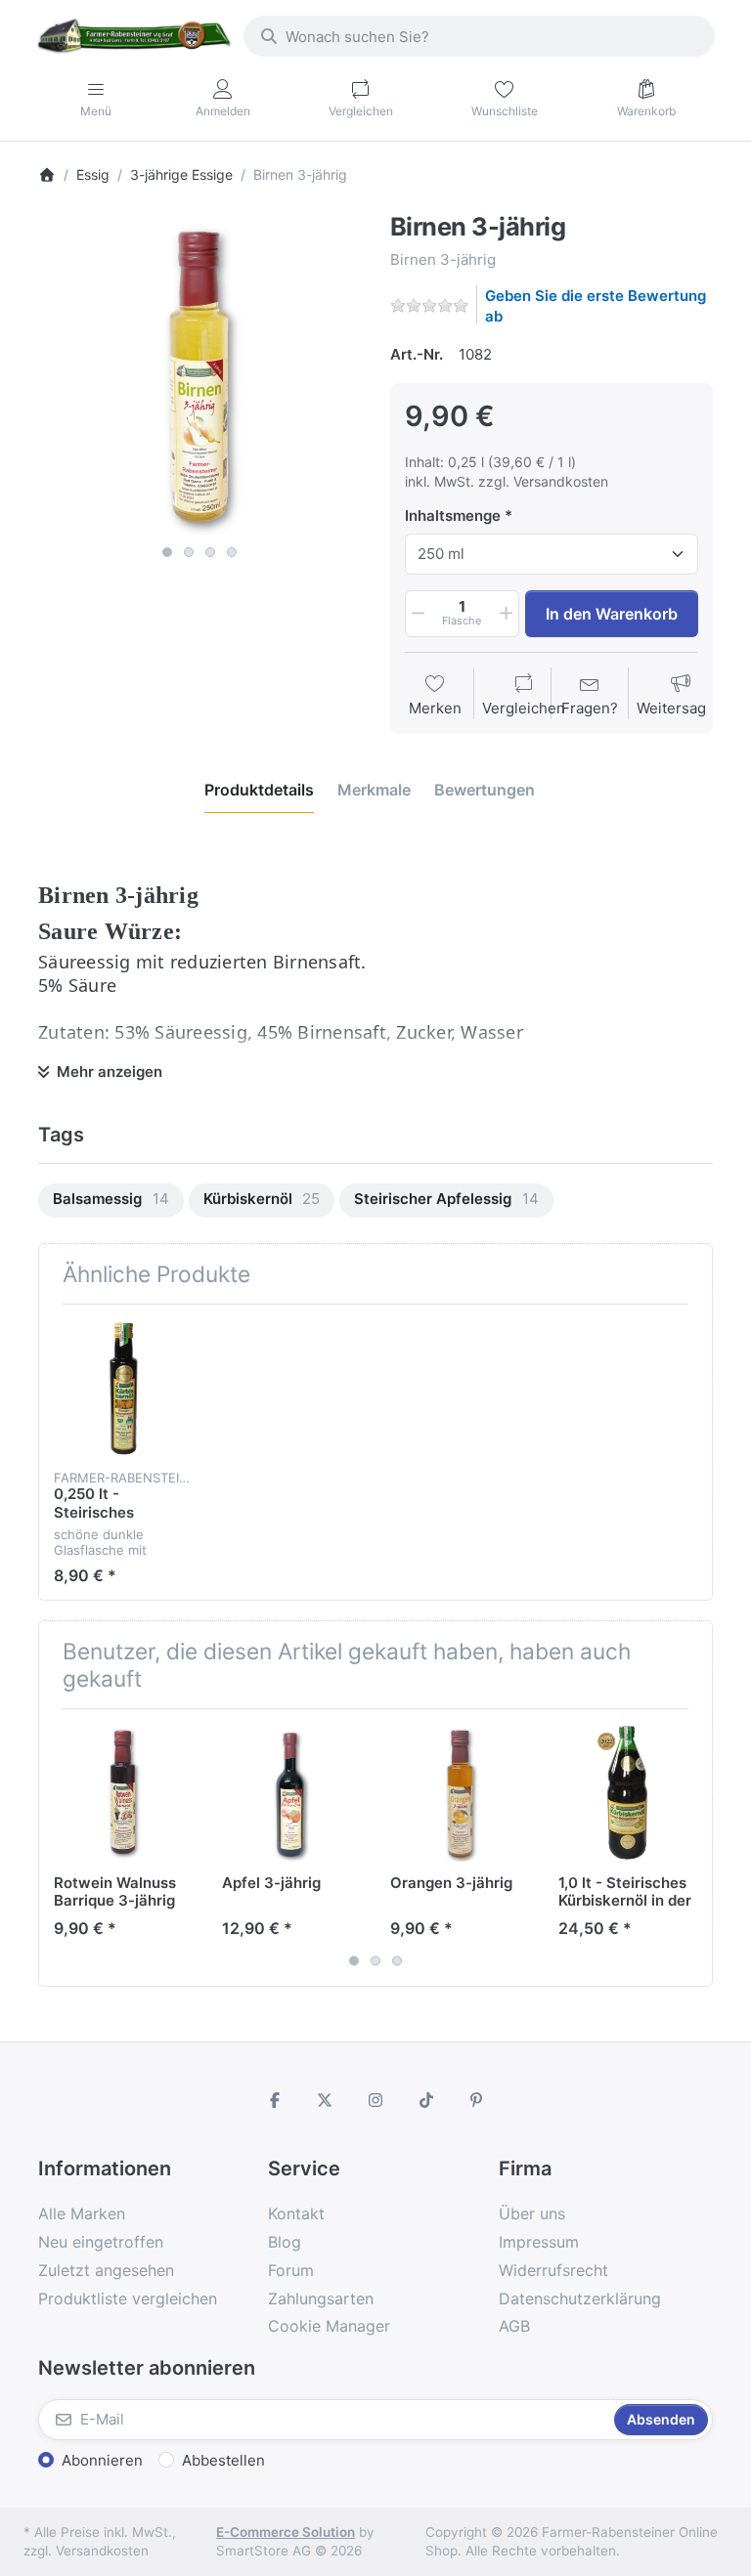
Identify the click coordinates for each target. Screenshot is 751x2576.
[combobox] (479, 36)
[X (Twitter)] (326, 2100)
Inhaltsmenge (453, 515)
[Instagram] (375, 2100)
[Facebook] (275, 2100)
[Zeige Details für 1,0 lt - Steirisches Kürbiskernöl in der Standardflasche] (627, 1793)
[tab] (259, 790)
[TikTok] (426, 2100)
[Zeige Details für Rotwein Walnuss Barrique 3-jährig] (123, 1793)
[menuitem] (111, 1201)
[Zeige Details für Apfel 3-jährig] (291, 1793)
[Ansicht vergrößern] (199, 374)
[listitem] (199, 374)
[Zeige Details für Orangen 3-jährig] (459, 1793)
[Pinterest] (476, 2100)
